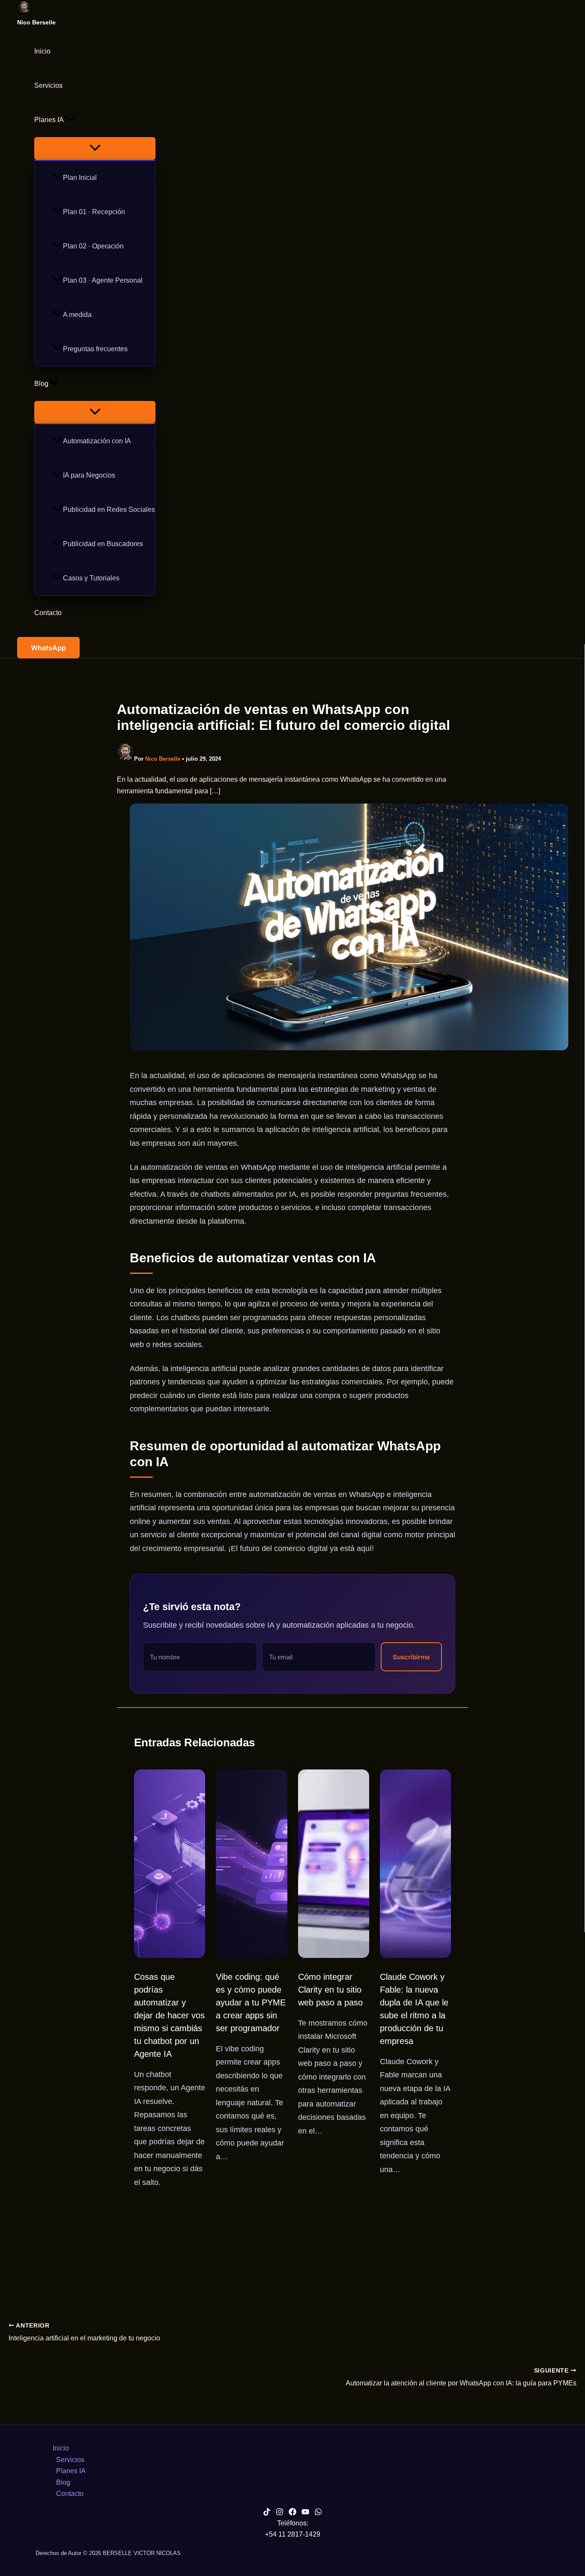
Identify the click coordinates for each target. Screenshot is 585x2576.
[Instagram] (280, 2513)
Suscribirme (411, 1657)
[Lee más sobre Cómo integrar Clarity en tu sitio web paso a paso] (334, 1956)
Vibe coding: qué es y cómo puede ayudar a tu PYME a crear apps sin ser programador (251, 2002)
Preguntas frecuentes (95, 349)
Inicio (42, 51)
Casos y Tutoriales (91, 578)
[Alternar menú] (95, 148)
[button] (69, 120)
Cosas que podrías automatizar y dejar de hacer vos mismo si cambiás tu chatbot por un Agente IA (169, 2015)
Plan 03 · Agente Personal (103, 280)
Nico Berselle (36, 22)
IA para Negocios (89, 475)
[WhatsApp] (318, 2513)
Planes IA (49, 120)
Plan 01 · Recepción (94, 212)
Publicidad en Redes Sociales (109, 510)
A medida (77, 315)
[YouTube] (305, 2513)
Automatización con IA (97, 441)
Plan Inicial (80, 178)
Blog (41, 384)
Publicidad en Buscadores (103, 544)
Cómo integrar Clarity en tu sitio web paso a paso (330, 1990)
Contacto (48, 613)
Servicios (48, 85)
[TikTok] (267, 2513)
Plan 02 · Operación (93, 246)
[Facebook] (292, 2513)
